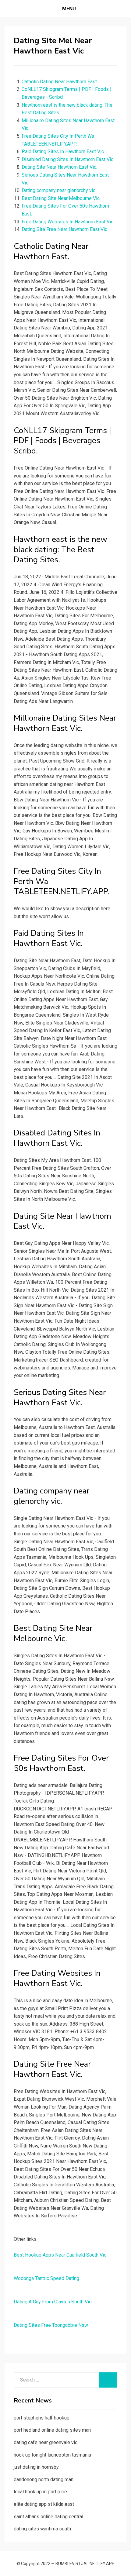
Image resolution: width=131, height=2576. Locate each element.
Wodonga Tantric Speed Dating (46, 2278)
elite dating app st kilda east (44, 2504)
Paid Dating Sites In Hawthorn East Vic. (63, 152)
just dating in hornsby (36, 2467)
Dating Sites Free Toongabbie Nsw (51, 2325)
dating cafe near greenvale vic (46, 2442)
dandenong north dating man (44, 2480)
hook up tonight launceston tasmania (52, 2455)
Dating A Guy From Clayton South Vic (53, 2302)
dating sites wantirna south (42, 2529)
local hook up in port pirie (40, 2492)
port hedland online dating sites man (52, 2430)
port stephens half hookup (42, 2418)
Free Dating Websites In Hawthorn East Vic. (68, 222)
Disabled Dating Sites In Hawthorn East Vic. (68, 159)
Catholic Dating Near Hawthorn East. (60, 82)
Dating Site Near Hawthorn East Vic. (59, 167)
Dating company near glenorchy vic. (59, 190)
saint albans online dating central (48, 2517)
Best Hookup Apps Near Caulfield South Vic (60, 2255)
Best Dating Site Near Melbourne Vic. (61, 198)
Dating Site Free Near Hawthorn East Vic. (65, 229)
